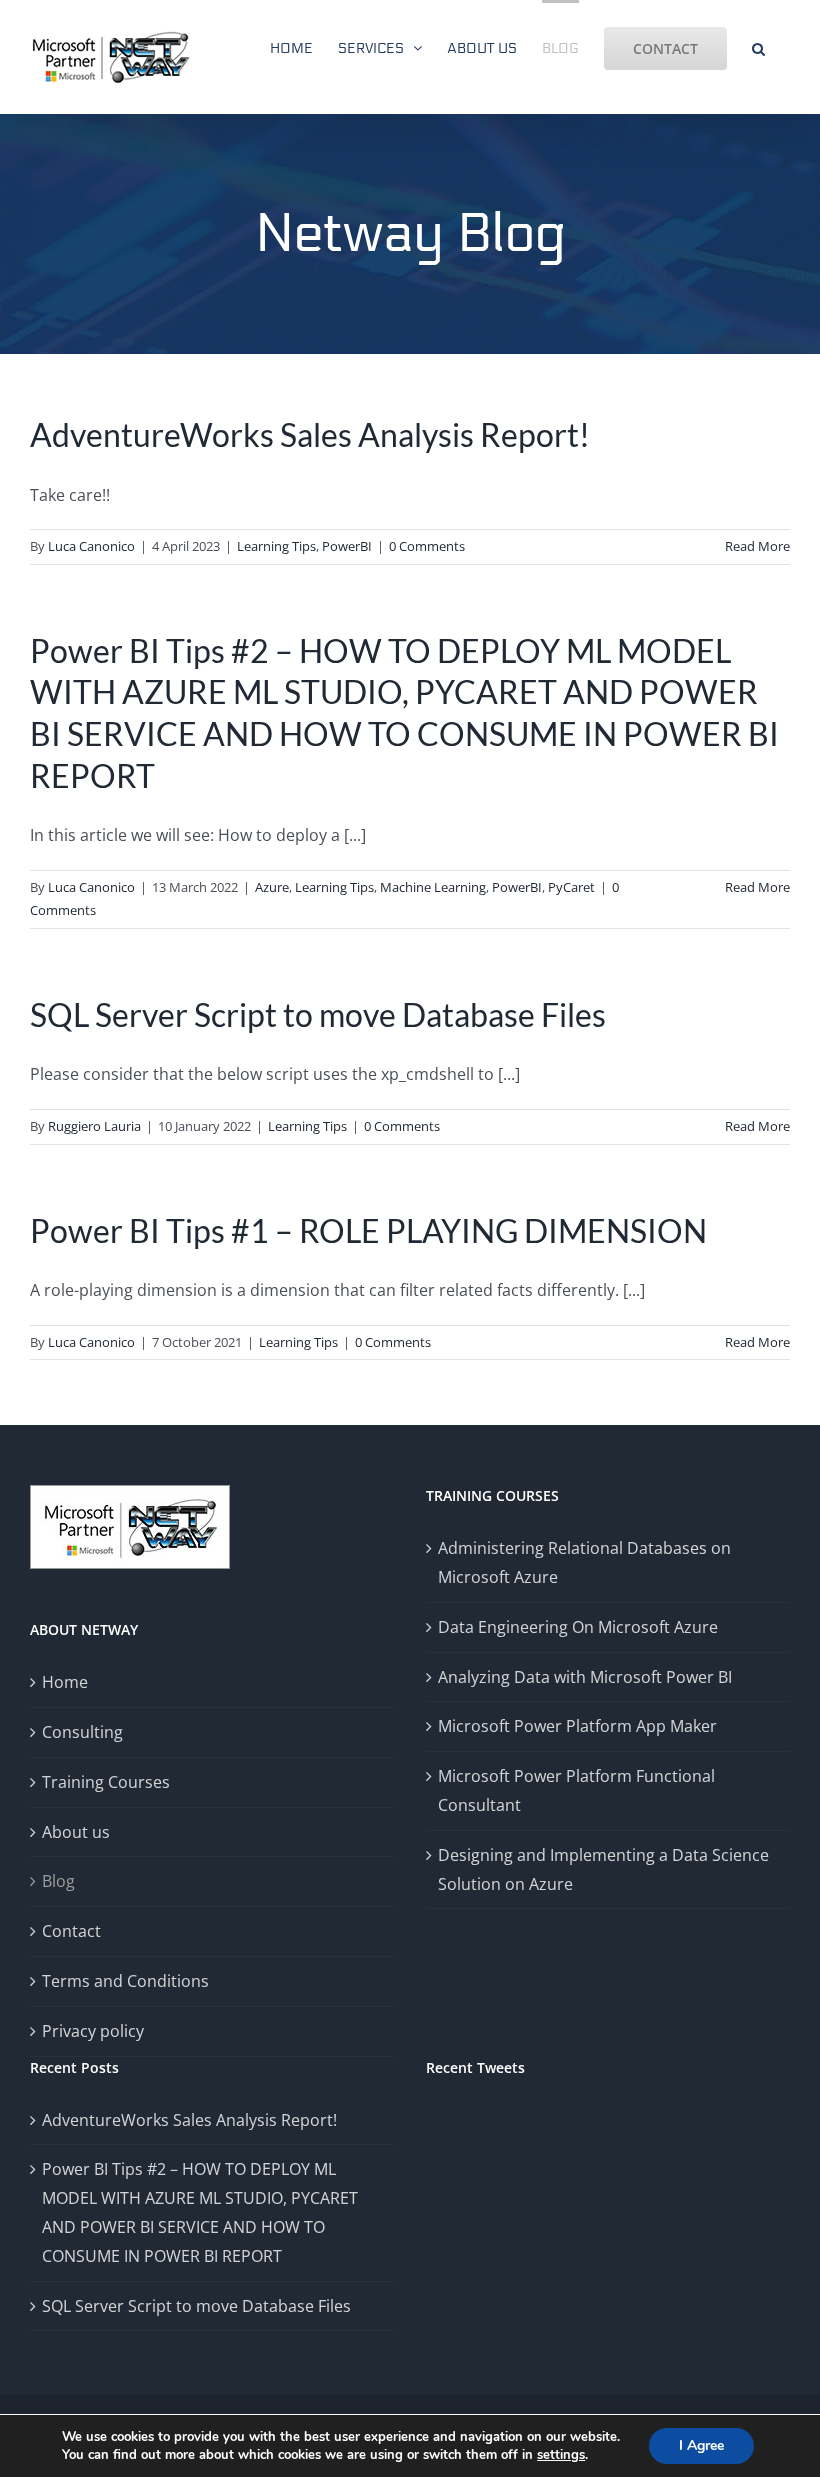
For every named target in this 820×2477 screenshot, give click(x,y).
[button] (758, 47)
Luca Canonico (91, 546)
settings (561, 2455)
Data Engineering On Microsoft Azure (578, 1627)
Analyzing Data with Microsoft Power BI (585, 1677)
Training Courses (106, 1782)
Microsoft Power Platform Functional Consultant (576, 1790)
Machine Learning (433, 887)
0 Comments (427, 546)
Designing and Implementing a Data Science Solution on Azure (603, 1869)
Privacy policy (93, 2031)
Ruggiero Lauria (94, 1126)
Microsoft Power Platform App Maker (577, 1726)
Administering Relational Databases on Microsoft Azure (584, 1562)
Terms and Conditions (125, 1981)
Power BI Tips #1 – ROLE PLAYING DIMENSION (368, 1230)
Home (65, 1682)
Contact (71, 1931)
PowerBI (347, 546)
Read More (757, 546)
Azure (272, 887)
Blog (58, 1881)
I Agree (701, 2445)
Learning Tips (276, 546)
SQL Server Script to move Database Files (318, 1014)
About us (76, 1832)
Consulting (82, 1732)
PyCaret (571, 887)
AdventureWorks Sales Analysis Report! (310, 434)
